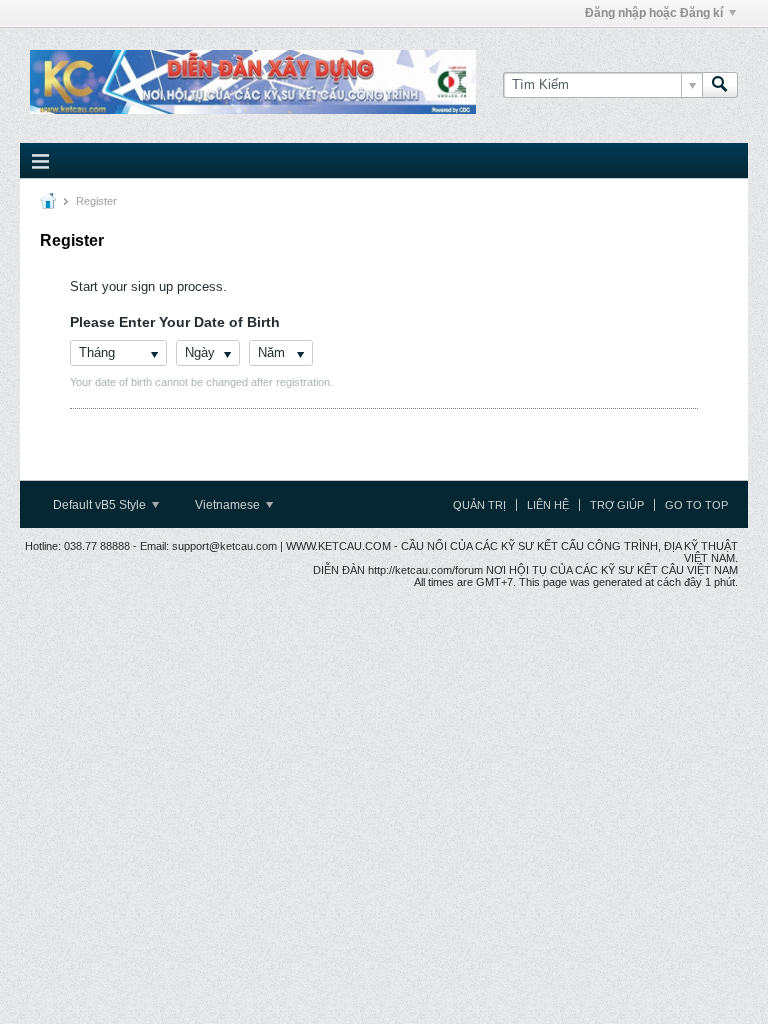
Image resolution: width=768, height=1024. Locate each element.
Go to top (696, 505)
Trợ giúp (617, 505)
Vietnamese (229, 505)
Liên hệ (548, 505)
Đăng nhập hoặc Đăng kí (654, 13)
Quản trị (479, 505)
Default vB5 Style (101, 505)
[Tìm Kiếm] (720, 85)
